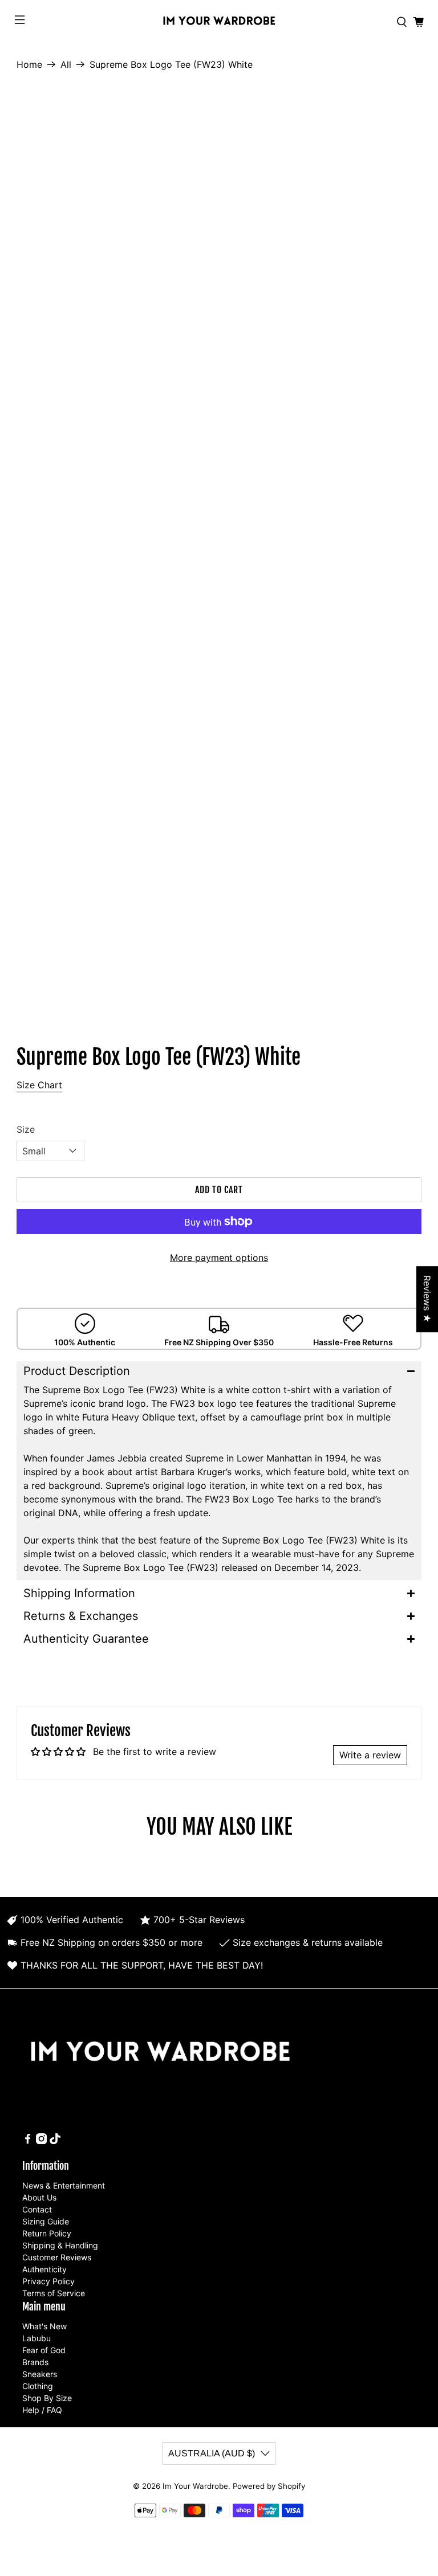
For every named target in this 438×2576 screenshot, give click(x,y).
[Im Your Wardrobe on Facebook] (28, 2141)
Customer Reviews (57, 2257)
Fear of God (44, 2350)
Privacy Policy (48, 2281)
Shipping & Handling (60, 2245)
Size (26, 1129)
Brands (35, 2362)
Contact (37, 2209)
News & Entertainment (64, 2185)
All (66, 64)
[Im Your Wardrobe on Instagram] (41, 2141)
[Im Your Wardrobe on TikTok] (55, 2141)
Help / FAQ (42, 2410)
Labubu (36, 2338)
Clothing (38, 2386)
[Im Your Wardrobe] (219, 22)
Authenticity (44, 2269)
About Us (39, 2197)
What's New (44, 2326)
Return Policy (47, 2233)
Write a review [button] (370, 1755)
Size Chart (39, 1085)
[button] (219, 1371)
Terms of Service (54, 2293)
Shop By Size (47, 2398)
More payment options (219, 1258)
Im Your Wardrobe (195, 2486)
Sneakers (40, 2374)
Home (29, 64)
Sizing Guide (46, 2221)
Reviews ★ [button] (427, 1299)
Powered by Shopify (269, 2486)
